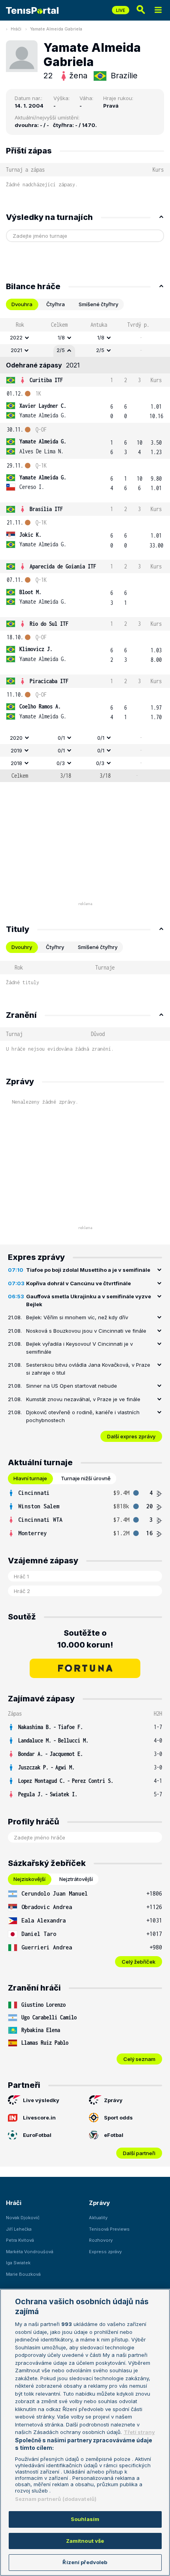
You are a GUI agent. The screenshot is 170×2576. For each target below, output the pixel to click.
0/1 (61, 738)
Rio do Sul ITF (49, 624)
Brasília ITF (46, 509)
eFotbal (114, 2135)
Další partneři (139, 2153)
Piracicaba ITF (49, 681)
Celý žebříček (139, 1962)
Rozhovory (101, 2240)
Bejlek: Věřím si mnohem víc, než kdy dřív (77, 1317)
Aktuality (98, 2218)
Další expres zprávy (131, 1436)
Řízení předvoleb (85, 2562)
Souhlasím (85, 2519)
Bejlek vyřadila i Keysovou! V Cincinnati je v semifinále (79, 1348)
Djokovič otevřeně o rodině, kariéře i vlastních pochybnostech (83, 1416)
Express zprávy (105, 2252)
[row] (85, 338)
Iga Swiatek (18, 2263)
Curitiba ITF (46, 380)
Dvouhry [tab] (22, 947)
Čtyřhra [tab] (56, 304)
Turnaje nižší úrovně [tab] (86, 1478)
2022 (16, 337)
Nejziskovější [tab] (29, 1879)
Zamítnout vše (85, 2541)
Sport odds (118, 2118)
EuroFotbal (37, 2135)
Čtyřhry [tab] (55, 947)
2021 (16, 350)
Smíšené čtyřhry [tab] (98, 304)
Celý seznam (139, 2059)
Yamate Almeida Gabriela (56, 29)
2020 (16, 738)
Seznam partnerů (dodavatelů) (56, 2499)
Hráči (16, 29)
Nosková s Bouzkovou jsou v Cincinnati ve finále (86, 1331)
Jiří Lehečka (19, 2229)
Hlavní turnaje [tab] (30, 1478)
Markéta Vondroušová (30, 2252)
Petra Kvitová (20, 2240)
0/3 (61, 763)
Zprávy (113, 2100)
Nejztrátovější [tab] (76, 1879)
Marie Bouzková (23, 2274)
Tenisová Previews (109, 2229)
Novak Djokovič (23, 2218)
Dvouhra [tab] (22, 304)
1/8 (61, 337)
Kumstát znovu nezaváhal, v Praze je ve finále (83, 1399)
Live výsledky (41, 2100)
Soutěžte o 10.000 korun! (85, 1639)
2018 (16, 763)
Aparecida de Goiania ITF (63, 566)
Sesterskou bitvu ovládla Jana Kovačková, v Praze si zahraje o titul (88, 1369)
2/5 (61, 350)
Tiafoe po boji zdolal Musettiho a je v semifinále (88, 1270)
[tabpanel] (85, 550)
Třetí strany (139, 2432)
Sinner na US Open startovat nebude (72, 1386)
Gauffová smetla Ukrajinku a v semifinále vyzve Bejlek (89, 1300)
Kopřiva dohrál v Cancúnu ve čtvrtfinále (78, 1283)
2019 (16, 750)
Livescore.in (39, 2118)
